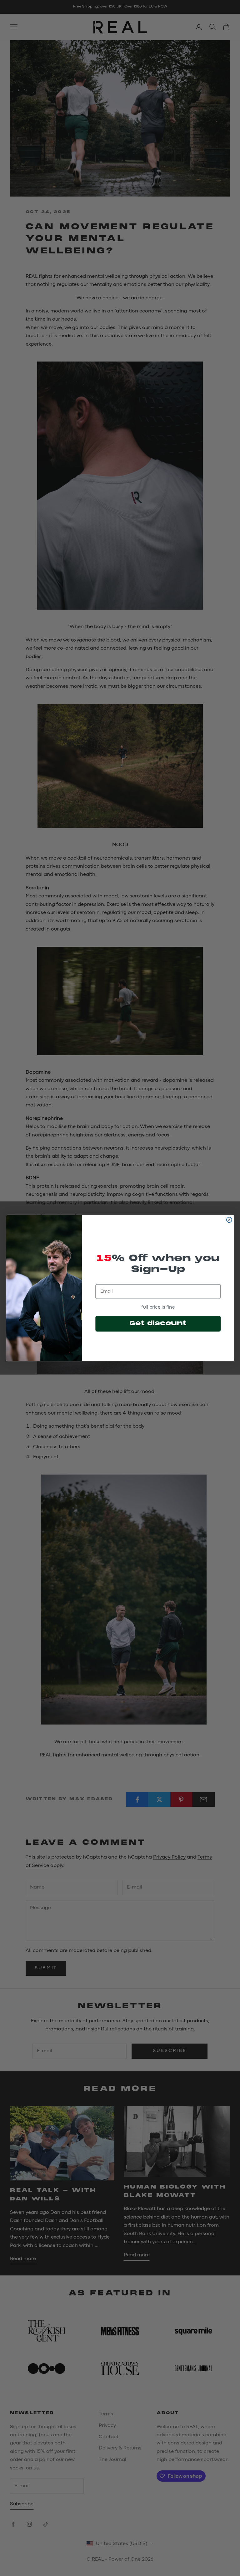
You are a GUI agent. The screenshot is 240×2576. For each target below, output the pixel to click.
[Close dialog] (229, 1220)
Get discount (158, 1324)
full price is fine (158, 1307)
